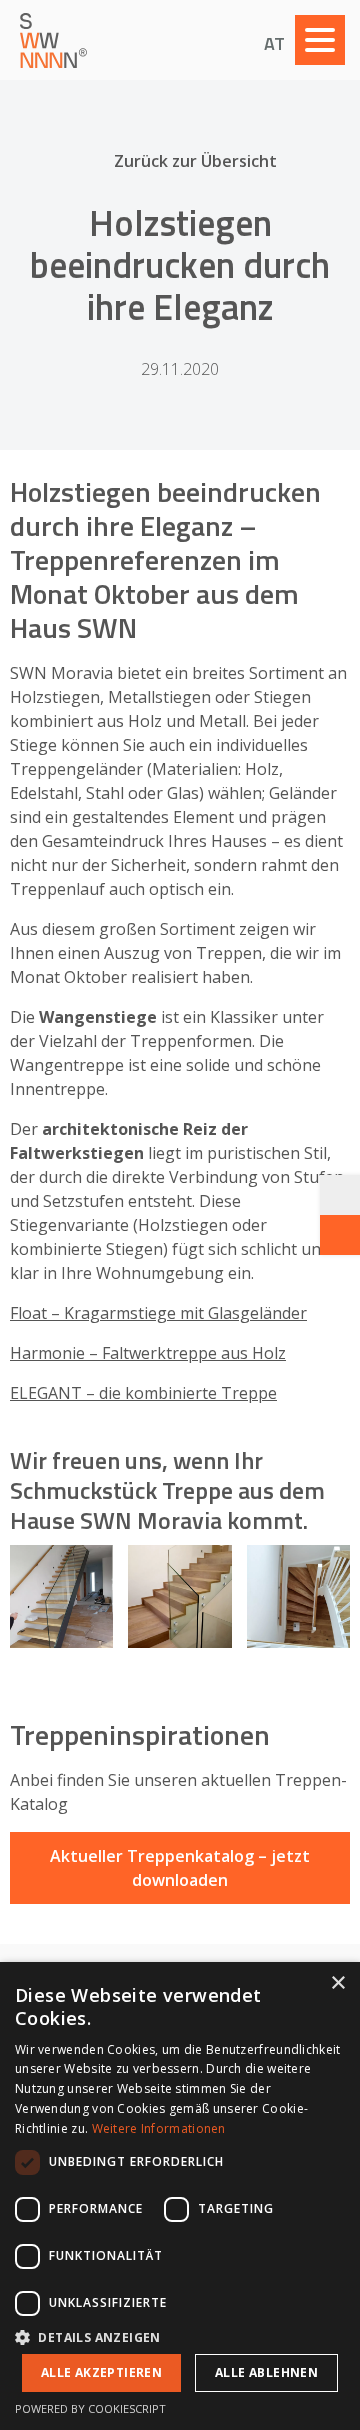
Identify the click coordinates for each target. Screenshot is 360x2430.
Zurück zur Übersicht (195, 161)
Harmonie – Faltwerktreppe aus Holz (148, 1353)
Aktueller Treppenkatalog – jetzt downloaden (180, 1868)
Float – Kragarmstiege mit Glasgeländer (158, 1313)
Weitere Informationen (159, 2128)
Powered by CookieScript (90, 2408)
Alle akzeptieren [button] (101, 2372)
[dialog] (180, 2196)
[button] (180, 2336)
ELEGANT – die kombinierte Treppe (143, 1393)
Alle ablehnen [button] (266, 2372)
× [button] (337, 1983)
